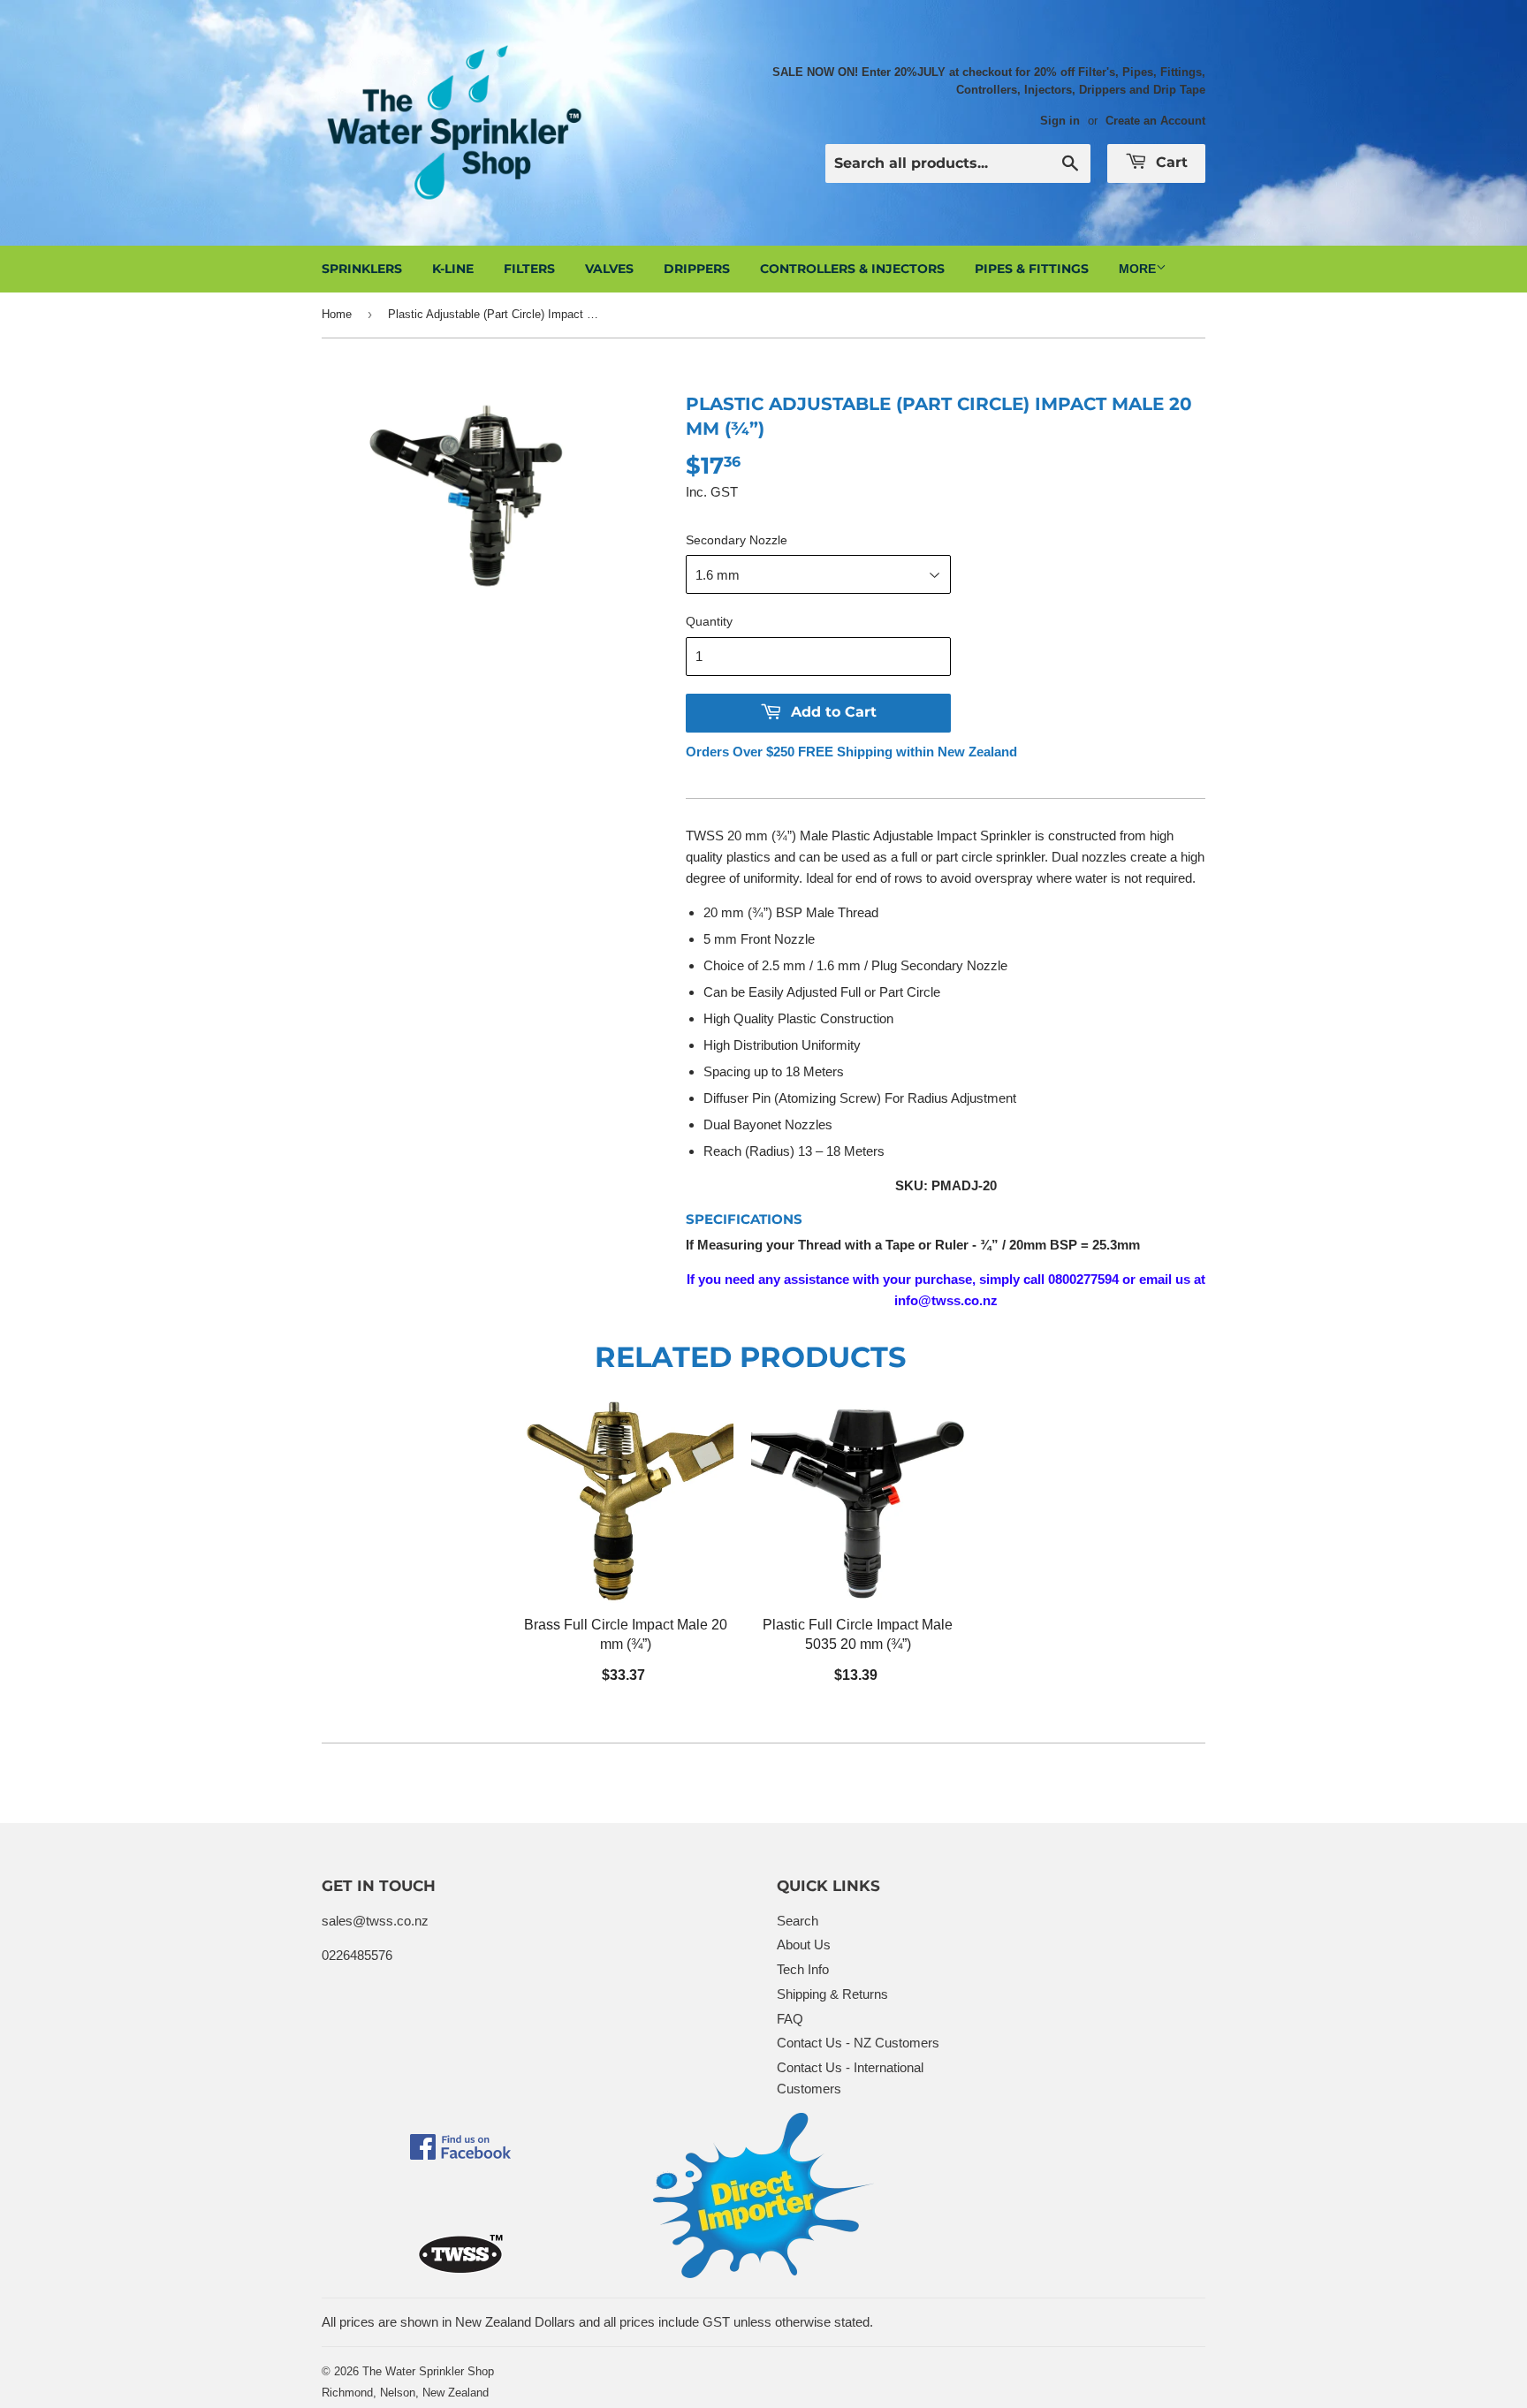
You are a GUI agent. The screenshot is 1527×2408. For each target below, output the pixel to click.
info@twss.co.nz (946, 1300)
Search (798, 1921)
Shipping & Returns (832, 1994)
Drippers (697, 269)
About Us (804, 1945)
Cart (1170, 162)
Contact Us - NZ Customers (858, 2043)
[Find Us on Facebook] (460, 2155)
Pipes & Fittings (1032, 269)
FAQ (790, 2019)
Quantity (709, 621)
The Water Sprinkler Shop (428, 2371)
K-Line (453, 269)
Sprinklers (362, 269)
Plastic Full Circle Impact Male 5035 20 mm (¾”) (858, 1634)
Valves (609, 269)
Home (337, 314)
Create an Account (1155, 121)
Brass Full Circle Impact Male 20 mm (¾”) (626, 1634)
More (1137, 269)
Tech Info (803, 1969)
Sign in (1060, 121)
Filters (529, 269)
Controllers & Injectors (852, 269)
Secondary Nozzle (737, 540)
